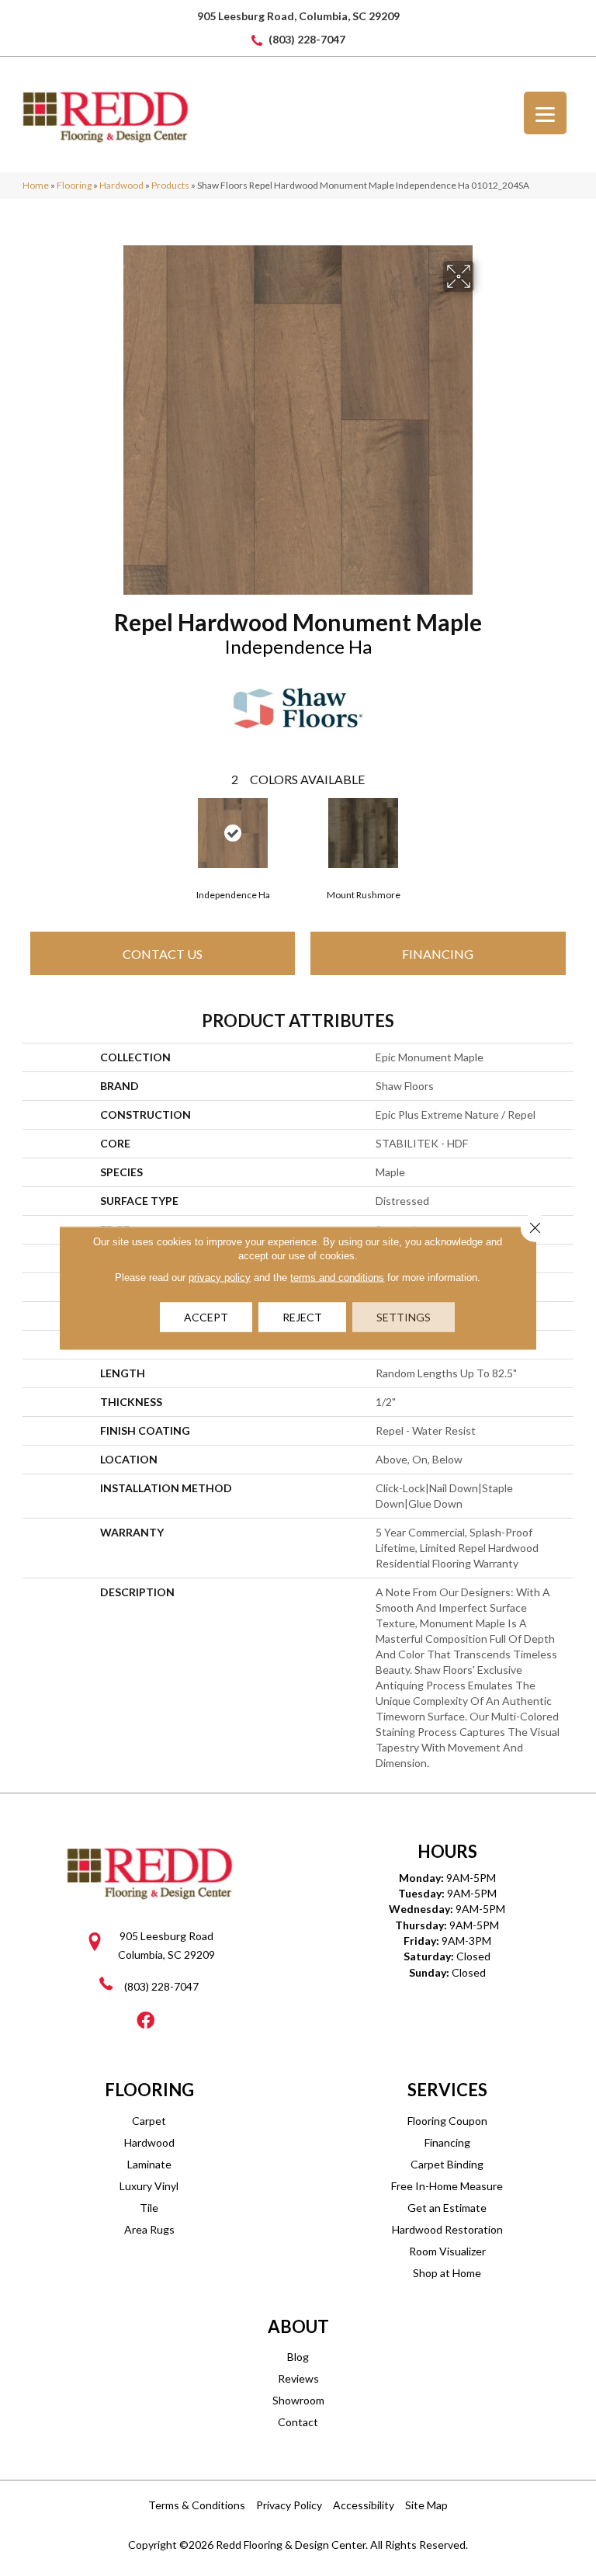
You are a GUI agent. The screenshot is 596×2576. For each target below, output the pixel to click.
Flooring (74, 185)
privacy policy (220, 1278)
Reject (302, 1317)
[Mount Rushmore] (363, 833)
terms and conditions (337, 1278)
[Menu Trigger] (545, 113)
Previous (30, 831)
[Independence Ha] (233, 833)
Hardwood (121, 185)
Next (566, 831)
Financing (438, 954)
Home (36, 185)
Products (170, 185)
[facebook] (146, 2021)
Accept (206, 1317)
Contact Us (163, 954)
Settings (404, 1317)
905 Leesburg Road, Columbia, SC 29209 (298, 16)
